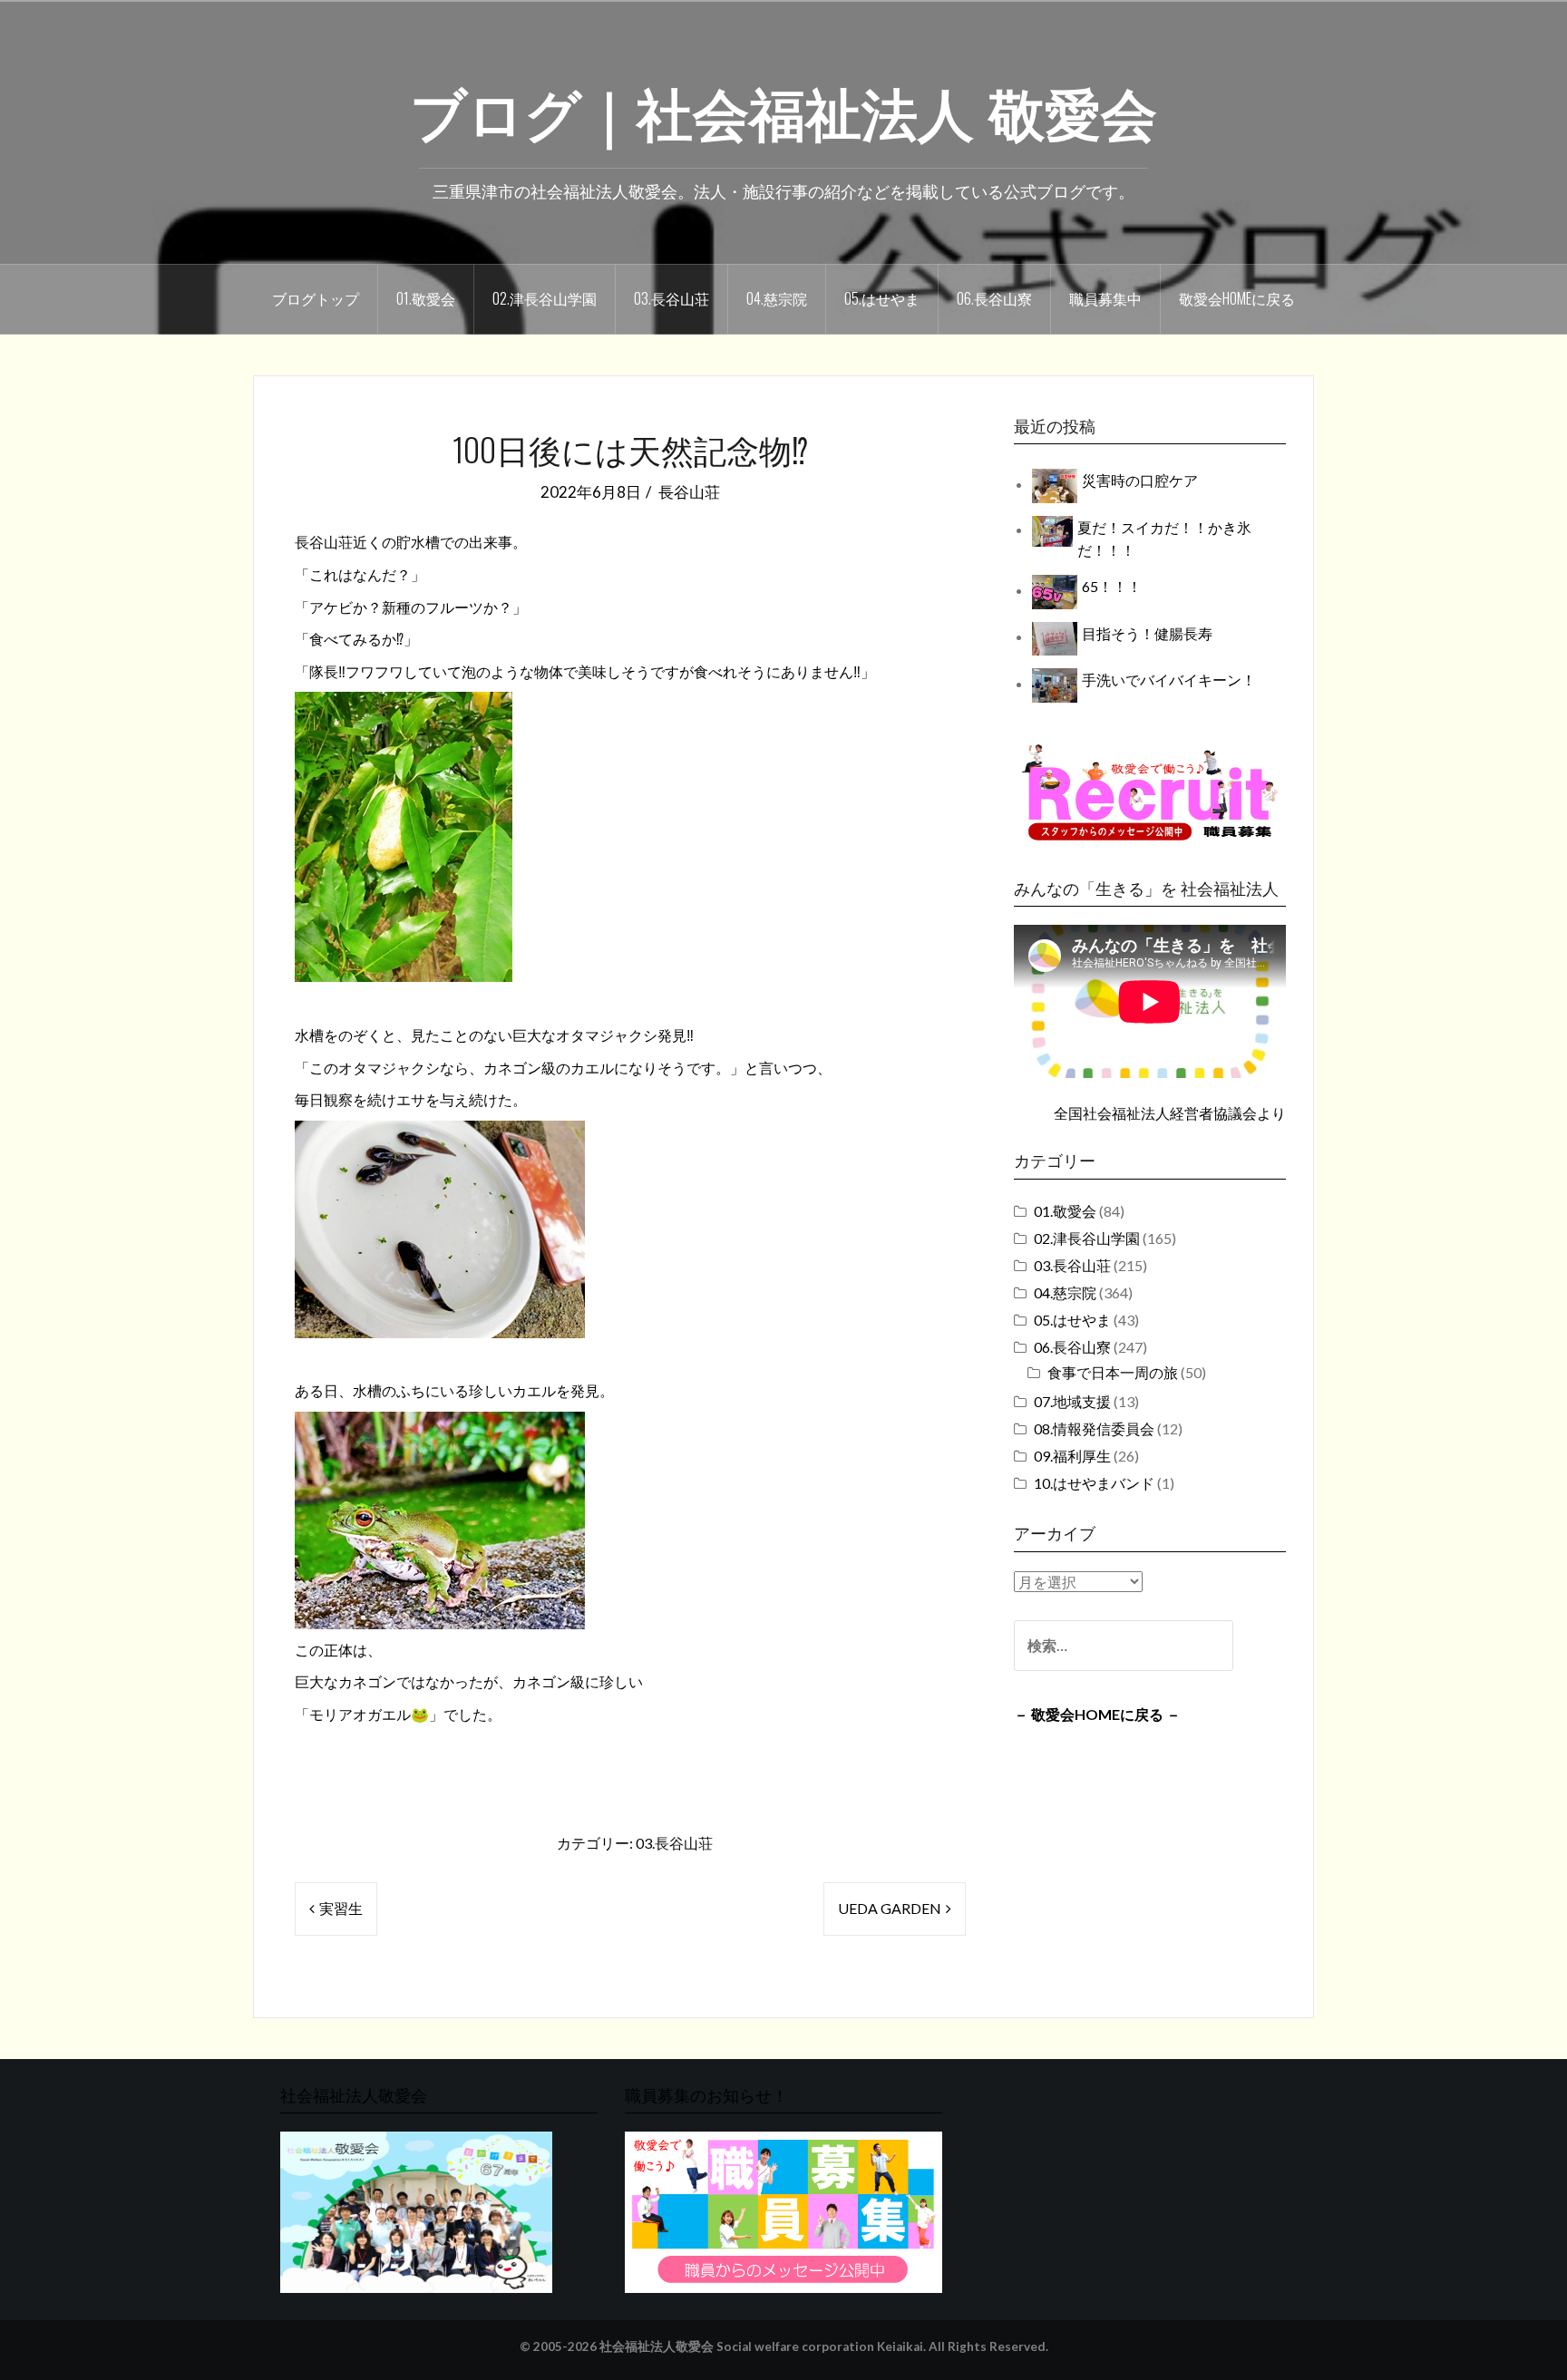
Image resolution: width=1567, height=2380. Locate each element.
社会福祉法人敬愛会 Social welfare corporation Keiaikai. (763, 2346)
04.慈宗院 (777, 298)
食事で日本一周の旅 (1113, 1372)
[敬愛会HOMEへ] (416, 2211)
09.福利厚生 (1072, 1456)
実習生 (341, 1908)
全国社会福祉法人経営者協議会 (1155, 1113)
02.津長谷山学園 (545, 298)
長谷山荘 (689, 492)
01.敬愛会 (426, 298)
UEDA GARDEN (890, 1908)
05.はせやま (882, 298)
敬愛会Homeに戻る (1237, 298)
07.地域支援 (1072, 1401)
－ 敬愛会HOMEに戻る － (1097, 1714)
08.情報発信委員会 (1094, 1428)
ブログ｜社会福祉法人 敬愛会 (783, 110)
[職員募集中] (1150, 792)
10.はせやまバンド (1094, 1483)
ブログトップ (316, 298)
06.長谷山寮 (994, 298)
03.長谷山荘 (672, 298)
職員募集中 (1105, 298)
